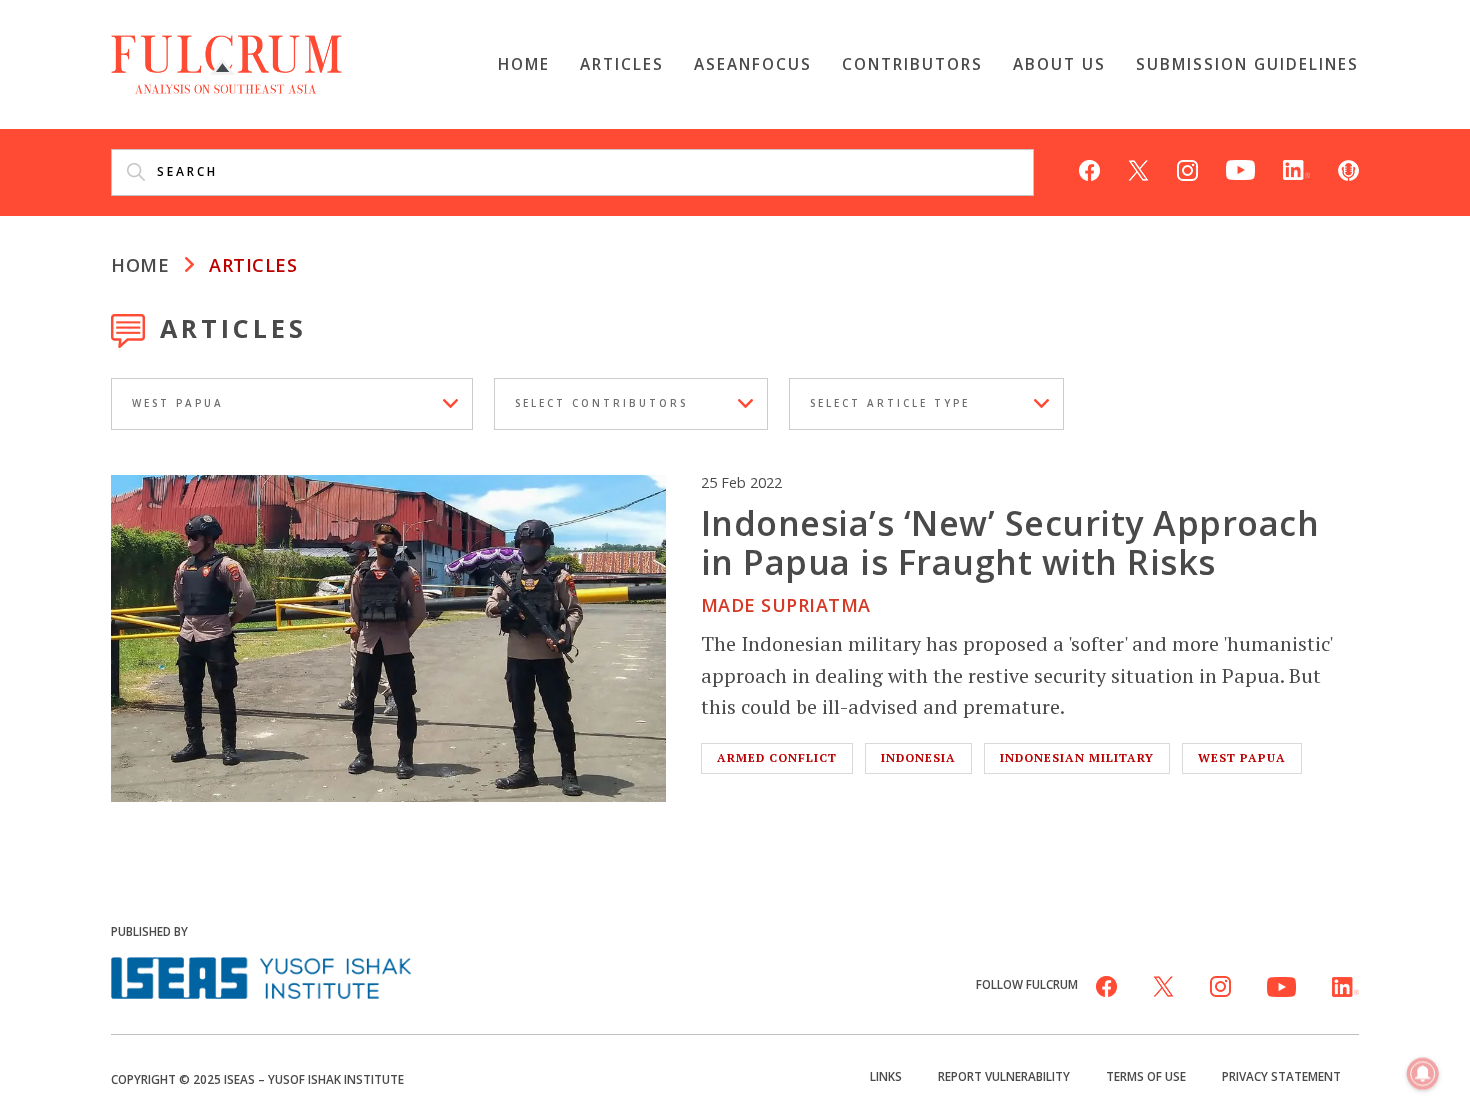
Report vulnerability (1004, 1076)
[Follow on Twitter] (1138, 168)
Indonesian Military (1077, 757)
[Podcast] (1348, 168)
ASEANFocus (753, 64)
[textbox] (631, 404)
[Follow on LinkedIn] (1296, 168)
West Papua (1242, 757)
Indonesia (918, 757)
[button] (1423, 1075)
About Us (1059, 64)
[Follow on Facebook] (1089, 168)
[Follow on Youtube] (1240, 168)
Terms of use (1146, 1076)
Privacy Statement (1281, 1076)
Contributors (912, 64)
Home (524, 64)
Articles (622, 64)
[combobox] (292, 404)
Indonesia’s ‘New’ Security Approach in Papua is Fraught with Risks (1010, 541)
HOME (140, 265)
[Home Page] (226, 62)
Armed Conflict (777, 757)
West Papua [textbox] (178, 404)
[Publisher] (261, 976)
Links (886, 1076)
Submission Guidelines (1247, 64)
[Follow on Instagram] (1187, 168)
